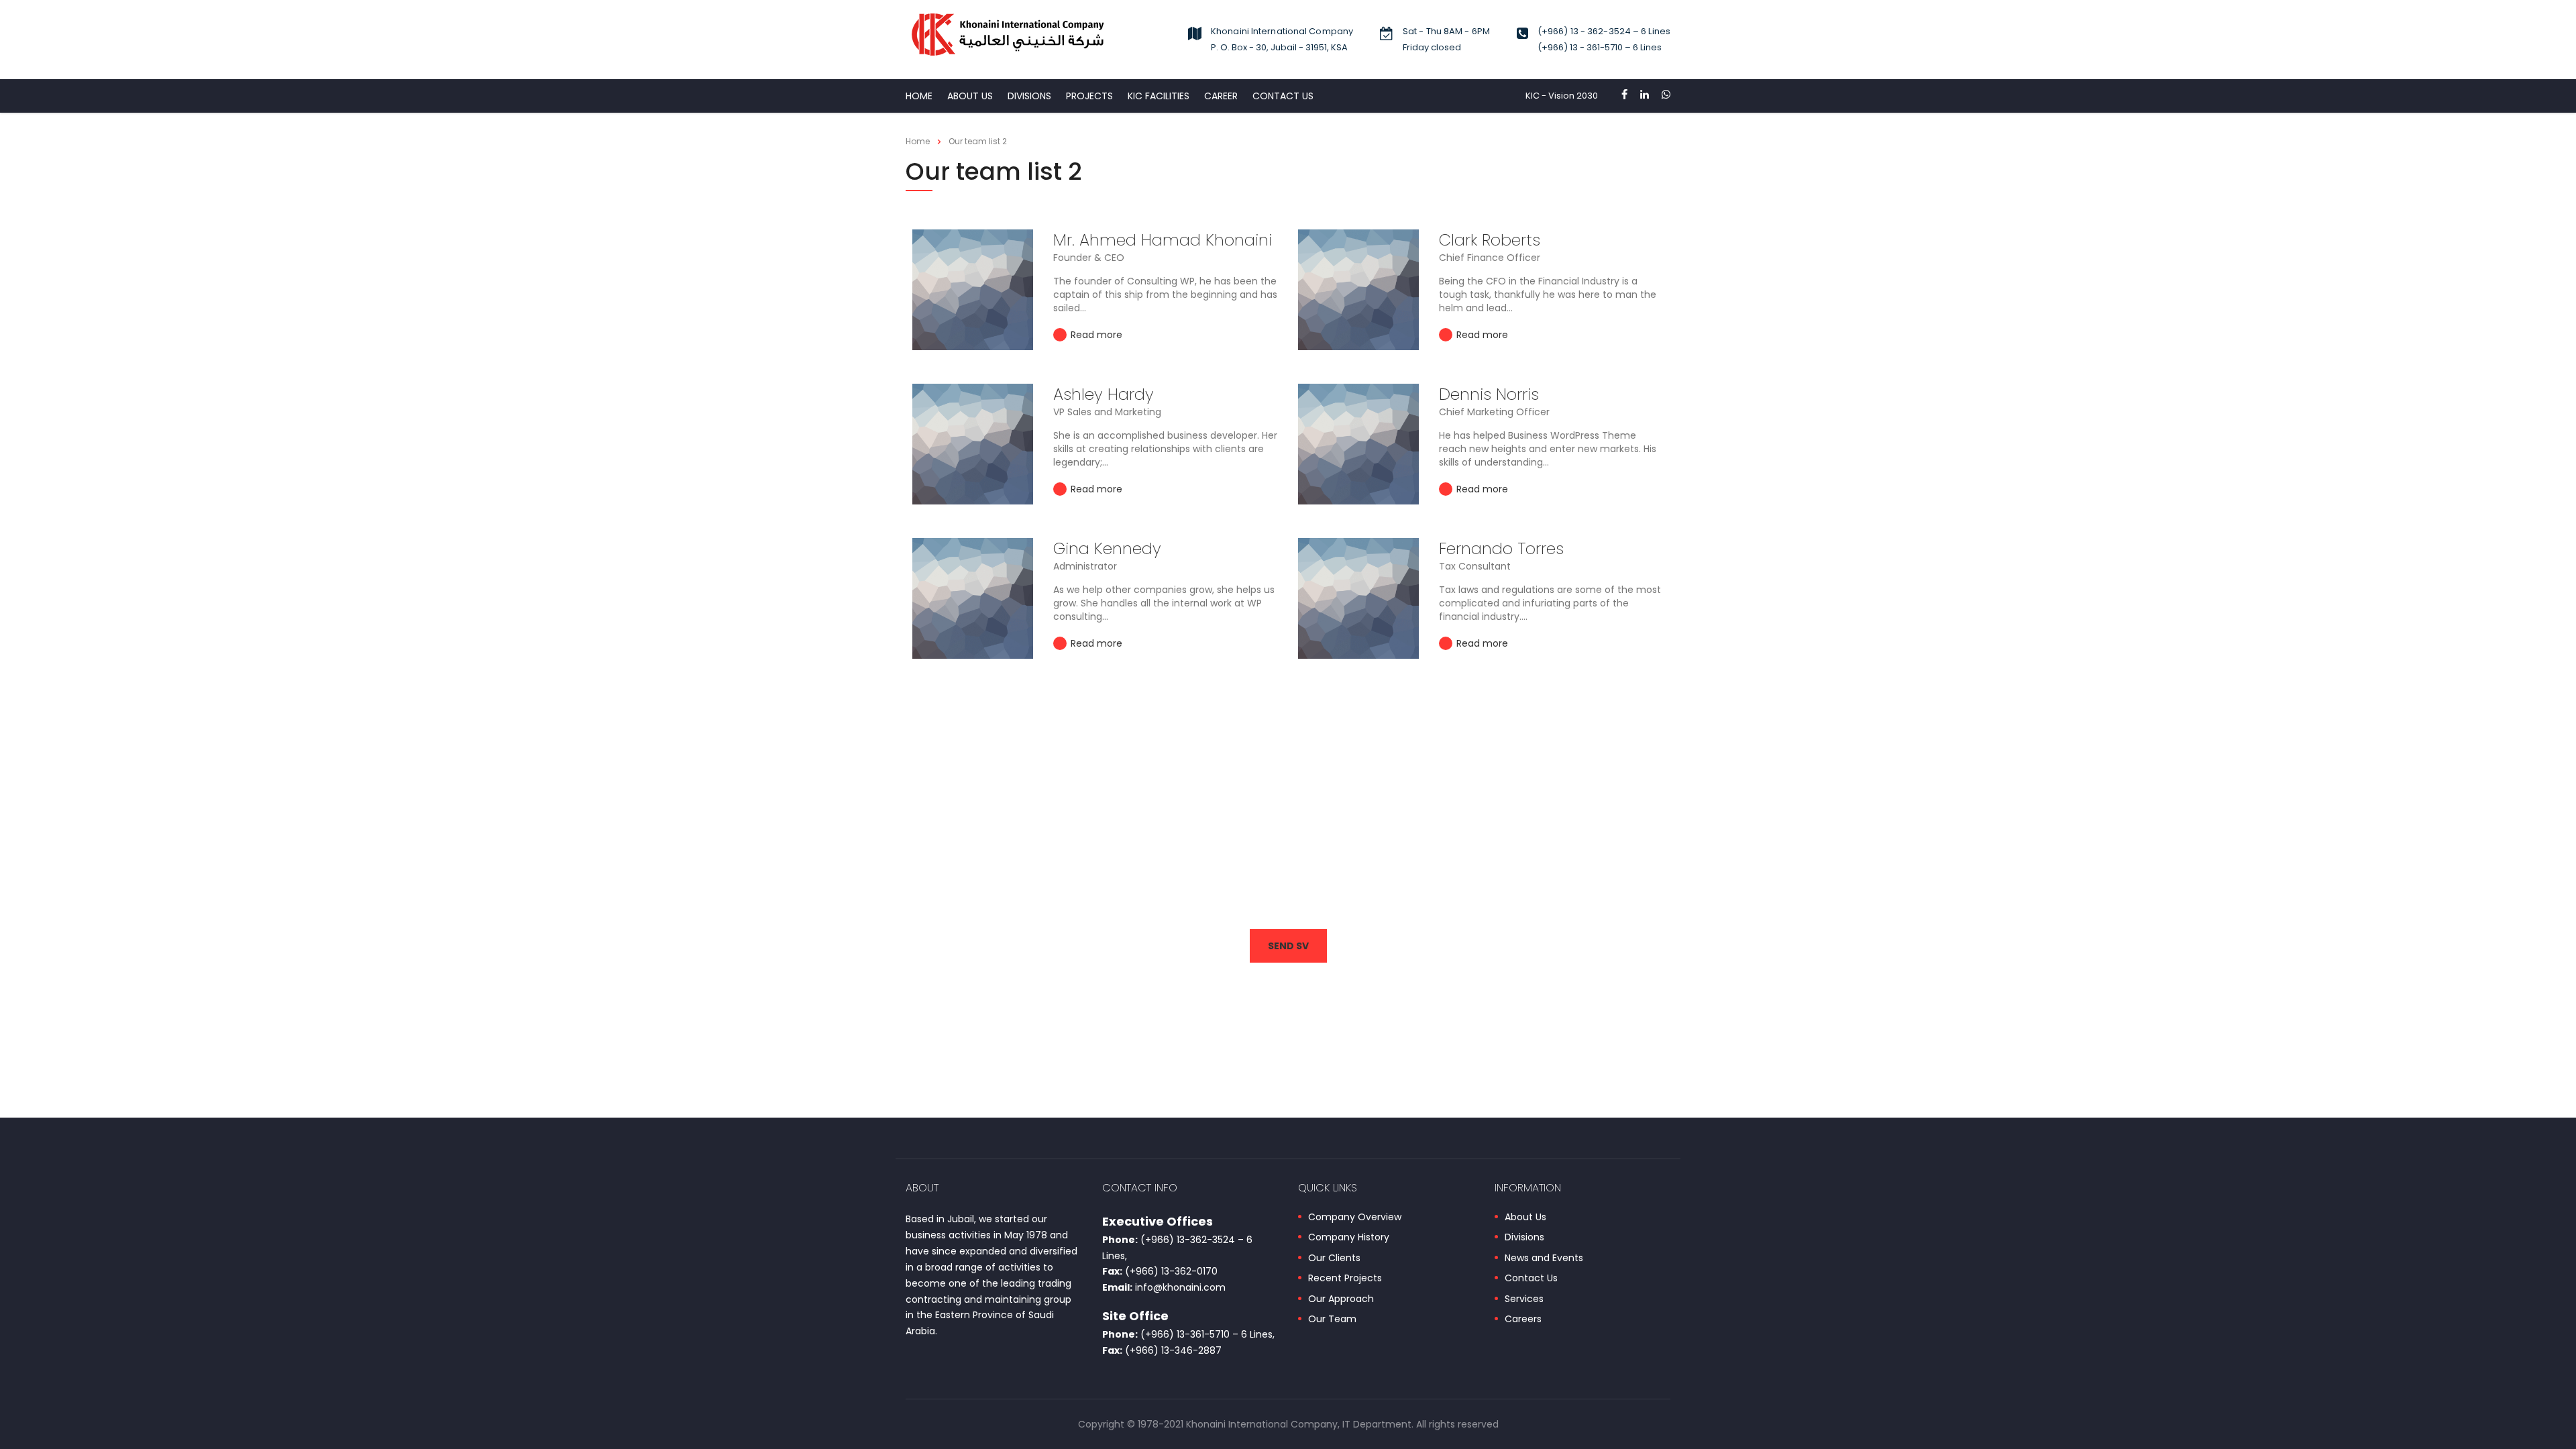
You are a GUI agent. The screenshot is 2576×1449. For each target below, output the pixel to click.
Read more (1095, 335)
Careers (1523, 1320)
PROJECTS (1089, 96)
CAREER (1221, 96)
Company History (1349, 1238)
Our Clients (1334, 1258)
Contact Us (1531, 1279)
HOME (919, 96)
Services (1524, 1299)
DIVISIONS (1029, 96)
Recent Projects (1345, 1279)
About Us (970, 96)
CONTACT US (1283, 96)
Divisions (1524, 1238)
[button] (1288, 946)
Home (918, 141)
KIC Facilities (1159, 96)
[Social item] (1624, 96)
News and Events (1544, 1258)
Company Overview (1355, 1218)
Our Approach (1341, 1299)
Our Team (1332, 1320)
